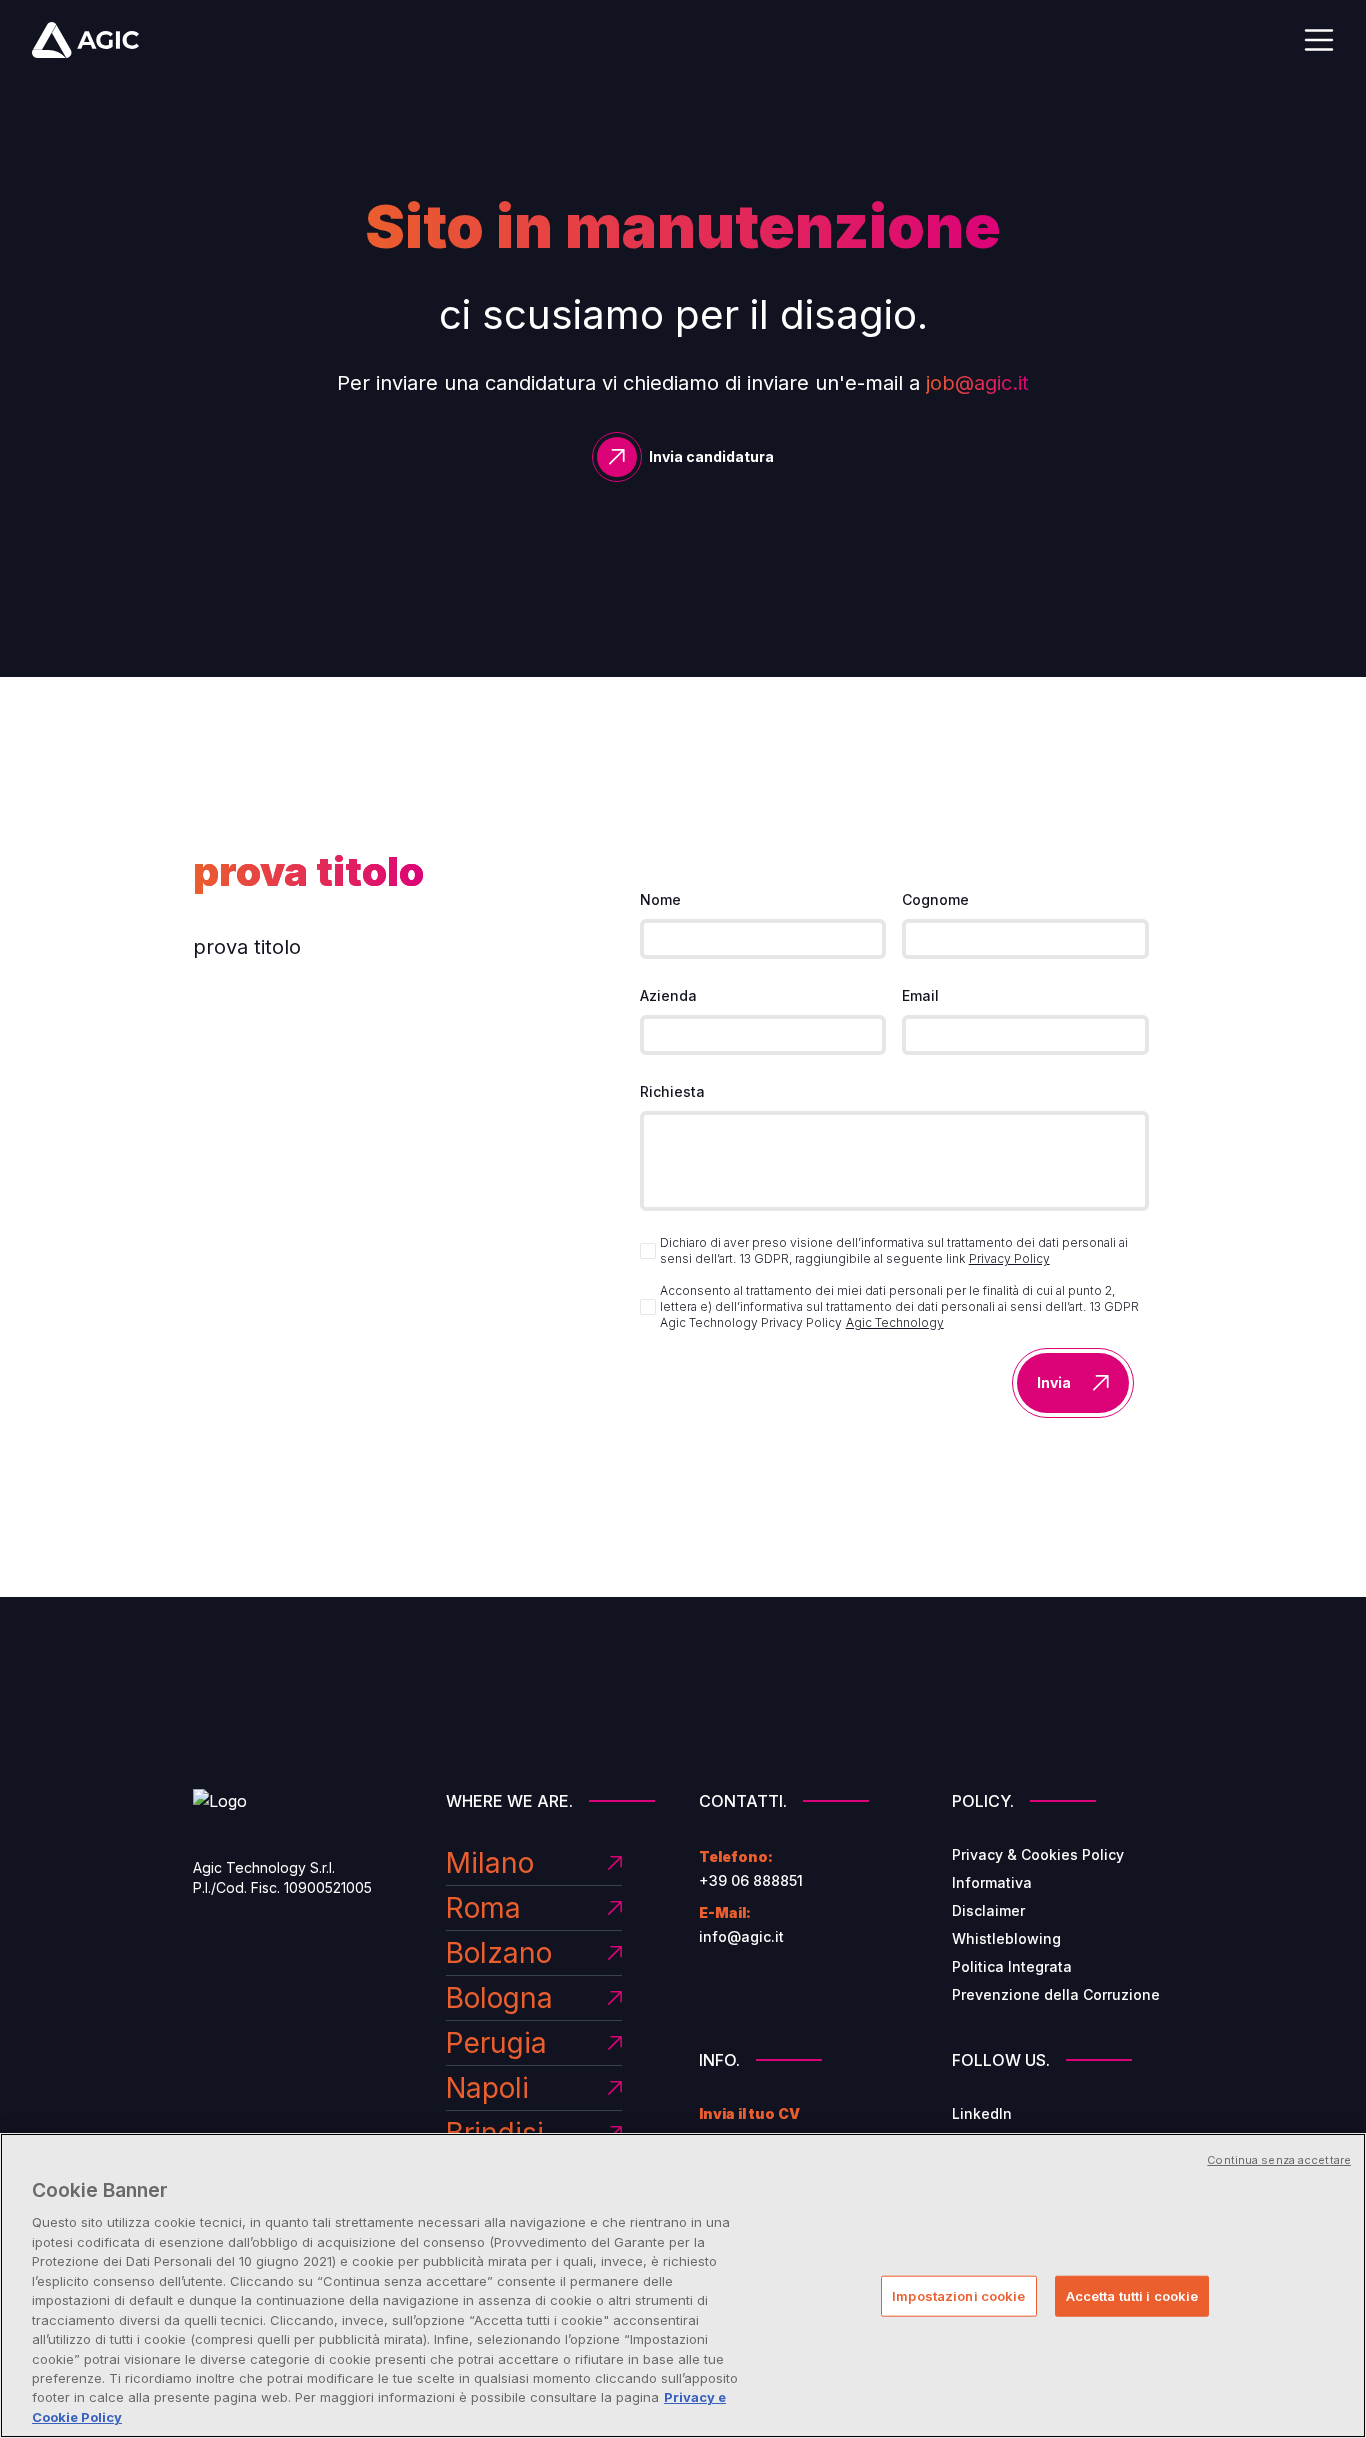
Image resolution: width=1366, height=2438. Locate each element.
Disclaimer (988, 1910)
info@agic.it (741, 1936)
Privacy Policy (1009, 1258)
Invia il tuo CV (749, 2113)
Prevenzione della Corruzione (1056, 1994)
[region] (683, 2285)
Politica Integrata (1012, 1966)
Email (920, 995)
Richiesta (672, 1091)
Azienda (668, 995)
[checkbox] (648, 1251)
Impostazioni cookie (958, 2296)
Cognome (935, 899)
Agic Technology (895, 1322)
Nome (660, 899)
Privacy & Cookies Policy (1038, 1854)
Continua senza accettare (1279, 2160)
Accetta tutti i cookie (1132, 2296)
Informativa (992, 1882)
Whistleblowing (1006, 1938)
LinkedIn (982, 2113)
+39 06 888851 (751, 1880)
